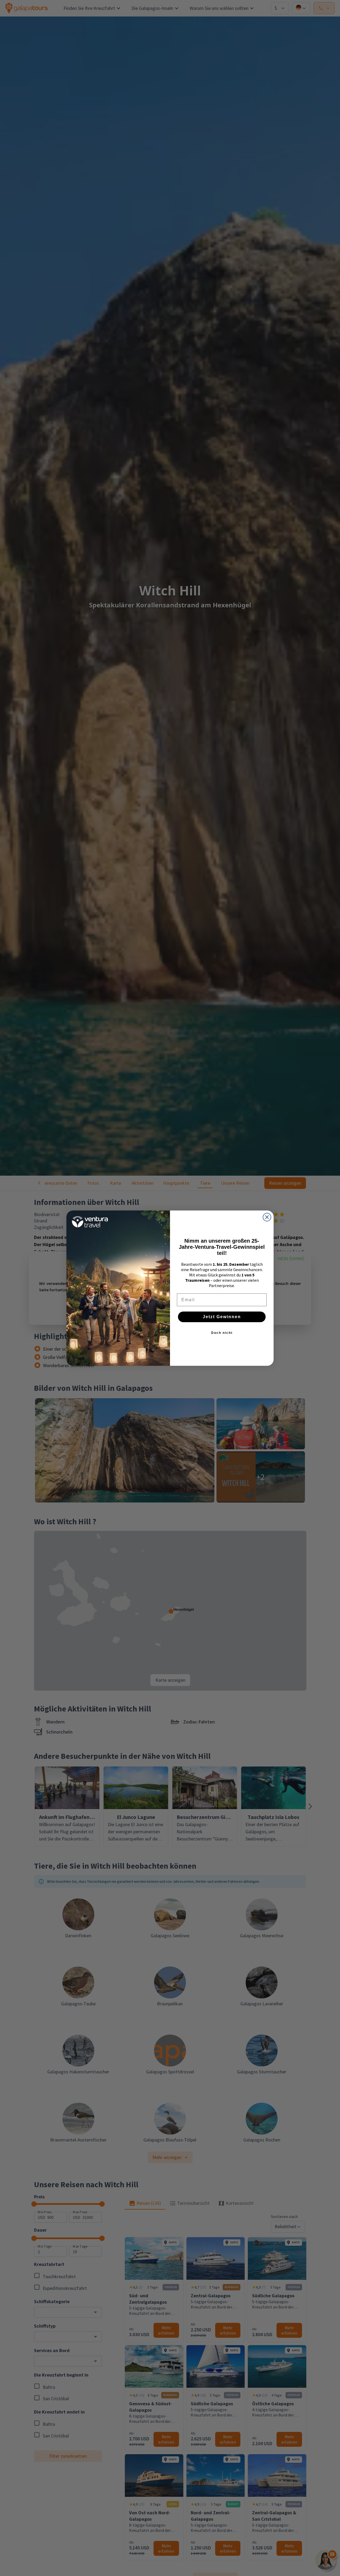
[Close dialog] (267, 1217)
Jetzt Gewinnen (222, 1317)
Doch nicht (222, 1333)
